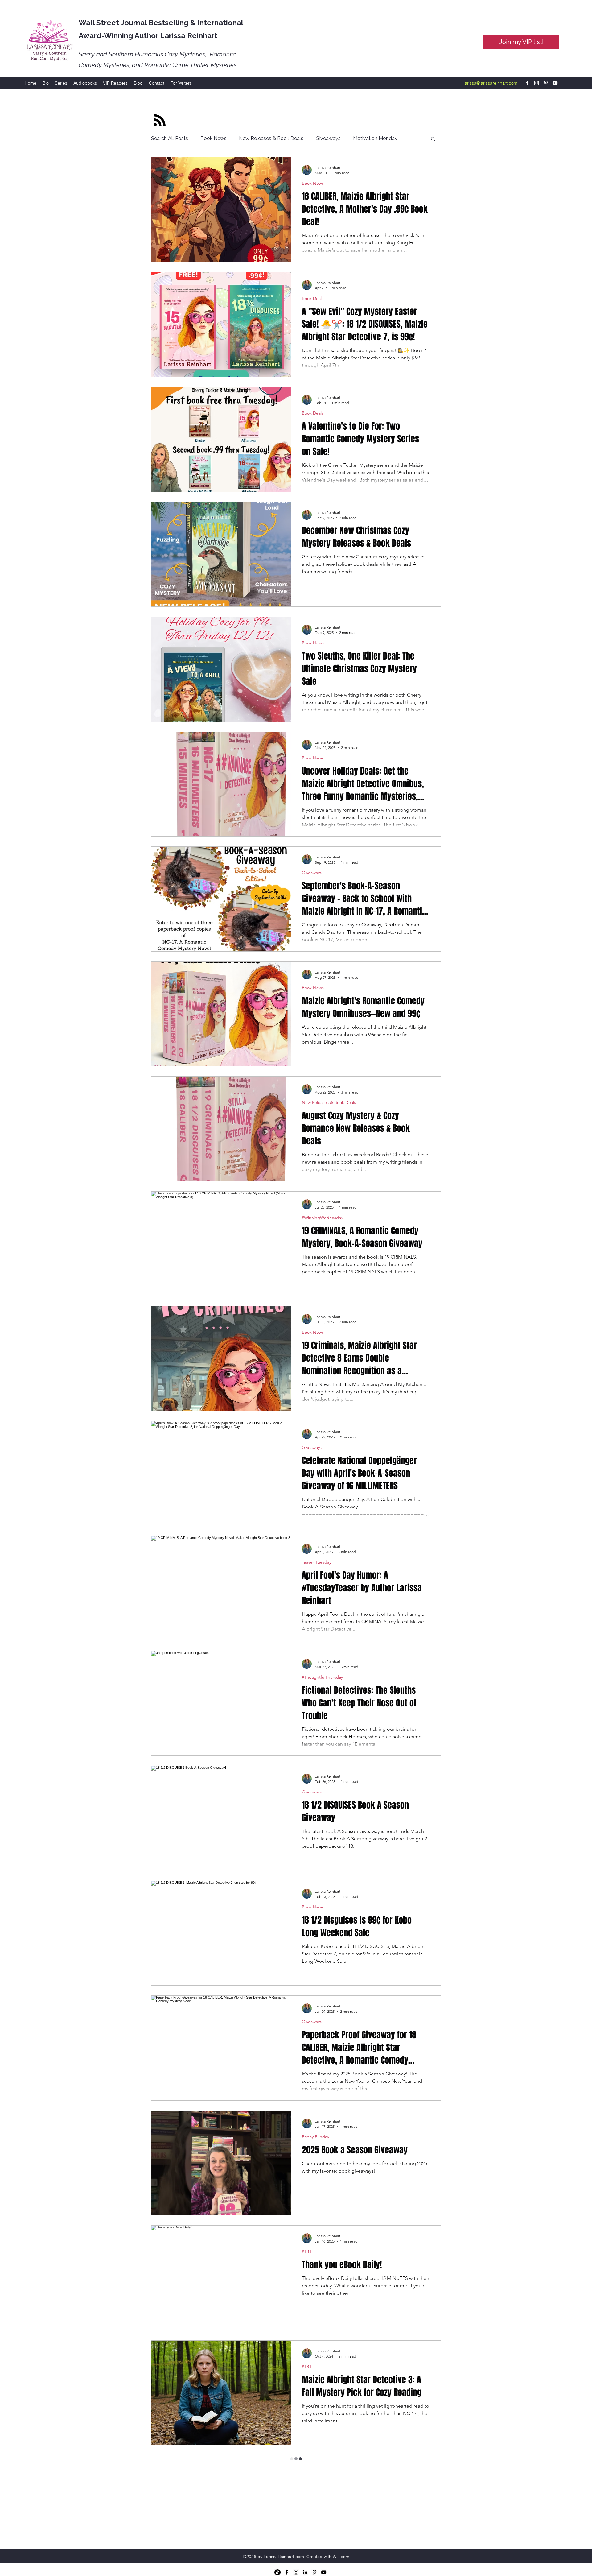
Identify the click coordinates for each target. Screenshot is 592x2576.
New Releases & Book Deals (271, 138)
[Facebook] (527, 83)
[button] (433, 139)
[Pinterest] (546, 83)
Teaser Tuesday (317, 1562)
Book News (214, 138)
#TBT (307, 2252)
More (359, 138)
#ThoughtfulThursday (322, 1677)
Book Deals (313, 298)
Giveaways (328, 138)
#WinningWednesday (322, 1218)
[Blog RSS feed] (160, 120)
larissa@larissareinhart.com (491, 83)
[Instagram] (536, 83)
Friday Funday (315, 2137)
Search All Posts (170, 138)
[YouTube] (555, 83)
